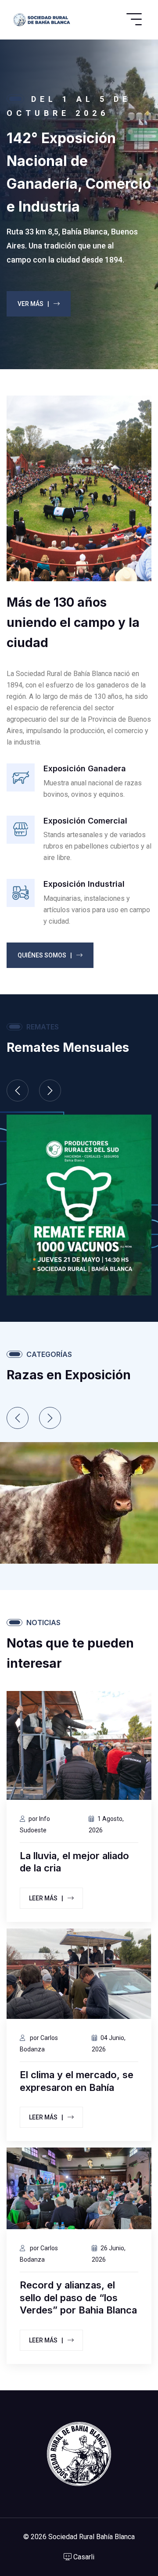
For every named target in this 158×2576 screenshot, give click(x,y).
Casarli (83, 2557)
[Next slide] (50, 1090)
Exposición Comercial (85, 821)
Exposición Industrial (84, 884)
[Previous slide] (18, 1090)
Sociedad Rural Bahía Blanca (92, 2537)
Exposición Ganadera (85, 768)
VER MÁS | (34, 304)
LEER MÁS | (46, 1898)
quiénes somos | (45, 955)
